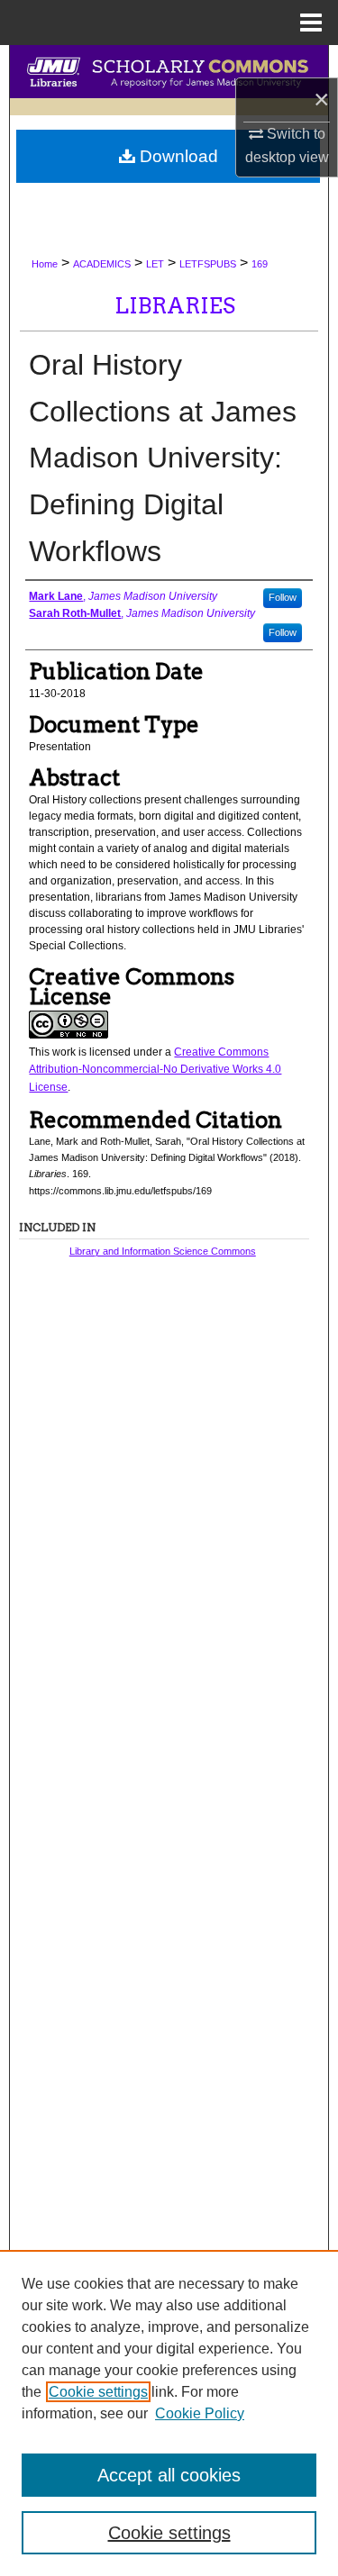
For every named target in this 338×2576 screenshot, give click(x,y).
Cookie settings (98, 2392)
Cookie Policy (200, 2413)
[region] (169, 2413)
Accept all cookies (169, 2475)
